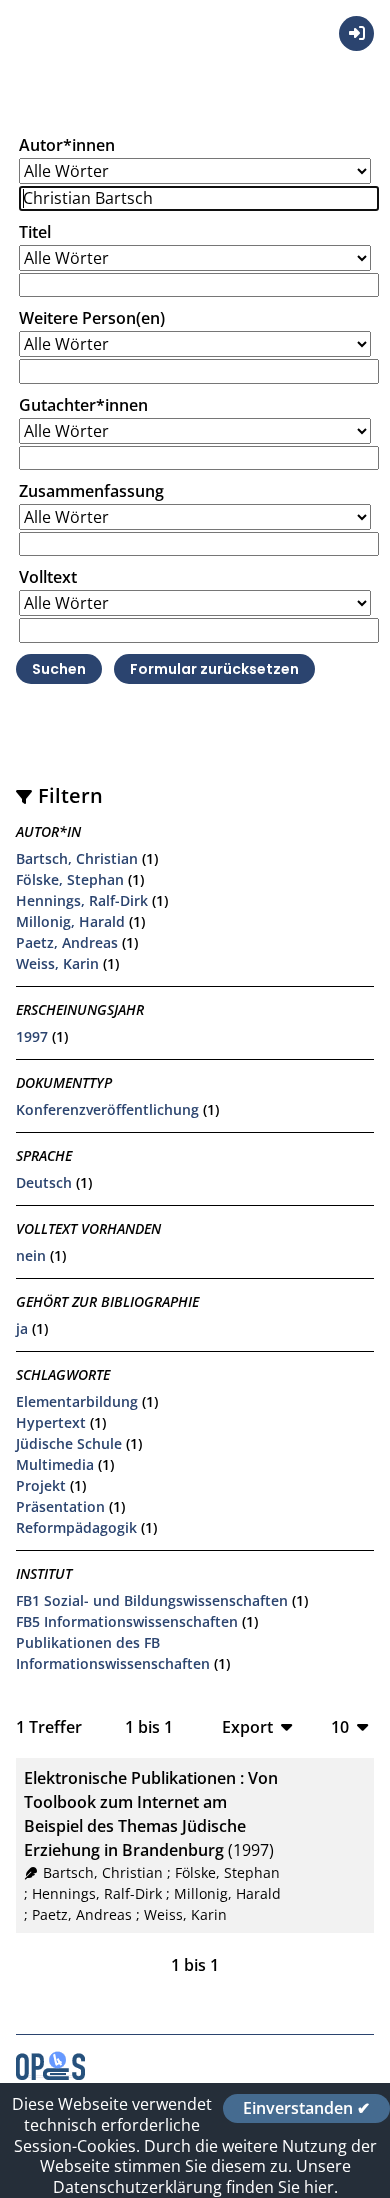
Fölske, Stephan (70, 879)
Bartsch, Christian (77, 858)
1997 (32, 1036)
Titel (35, 232)
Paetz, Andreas (67, 942)
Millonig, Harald (70, 921)
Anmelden (356, 33)
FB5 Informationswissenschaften (127, 1621)
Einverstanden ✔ (306, 2108)
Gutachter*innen (83, 405)
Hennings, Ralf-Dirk (82, 900)
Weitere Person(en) (92, 318)
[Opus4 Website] (50, 2074)
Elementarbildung (77, 1401)
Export (247, 1726)
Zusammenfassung (91, 491)
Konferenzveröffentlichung (107, 1109)
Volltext (48, 577)
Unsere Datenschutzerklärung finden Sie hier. (202, 2176)
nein (31, 1255)
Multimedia (55, 1464)
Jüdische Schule (69, 1443)
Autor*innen (67, 145)
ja (22, 1328)
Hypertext (51, 1422)
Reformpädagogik (76, 1527)
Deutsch (44, 1182)
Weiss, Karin (57, 963)
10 (340, 1726)
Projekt (41, 1485)
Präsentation (60, 1506)
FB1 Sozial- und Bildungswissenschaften (152, 1600)
